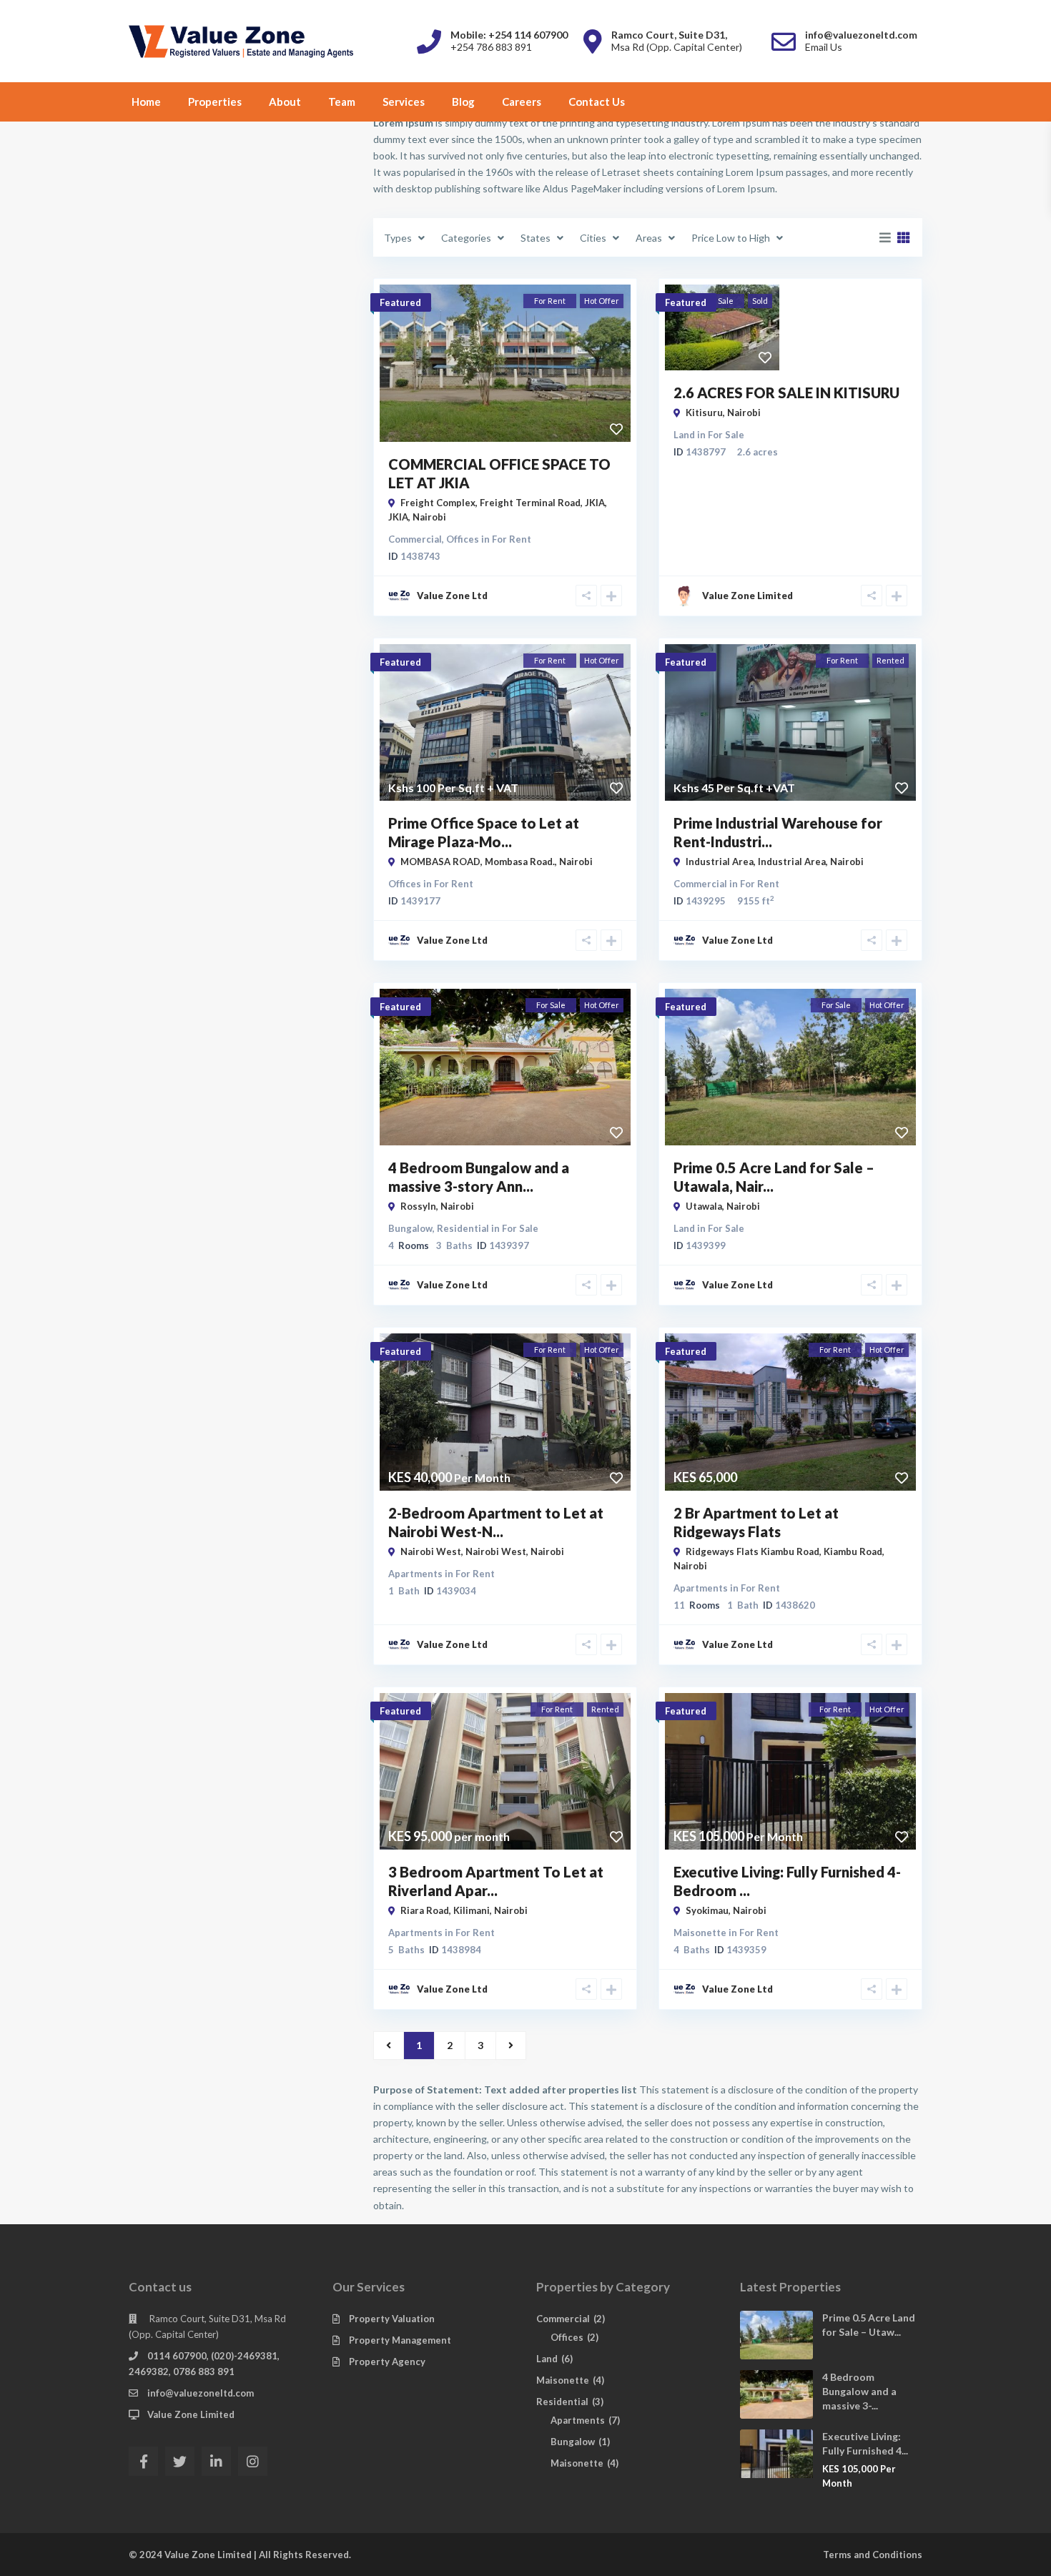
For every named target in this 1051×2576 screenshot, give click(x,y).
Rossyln (418, 1206)
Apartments (415, 1574)
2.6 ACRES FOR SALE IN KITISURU (786, 393)
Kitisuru (704, 413)
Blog (463, 102)
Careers (522, 102)
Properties (215, 102)
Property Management (400, 2340)
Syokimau (707, 1910)
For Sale (726, 435)
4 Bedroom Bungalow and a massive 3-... (859, 2391)
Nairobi (429, 517)
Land (684, 435)
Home (146, 102)
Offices (463, 539)
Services (404, 102)
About (285, 102)
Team (342, 102)
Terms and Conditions (873, 2555)
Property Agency (387, 2362)
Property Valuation (392, 2319)
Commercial (415, 539)
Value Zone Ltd (452, 596)
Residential (463, 1228)
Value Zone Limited (191, 2414)
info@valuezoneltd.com (201, 2393)
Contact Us (597, 102)
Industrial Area (792, 862)
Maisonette (700, 1933)
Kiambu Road (853, 1551)
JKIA (398, 517)
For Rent (512, 539)
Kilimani (472, 1910)
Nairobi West (496, 1551)
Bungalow (410, 1228)
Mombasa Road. (520, 862)
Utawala (704, 1206)
